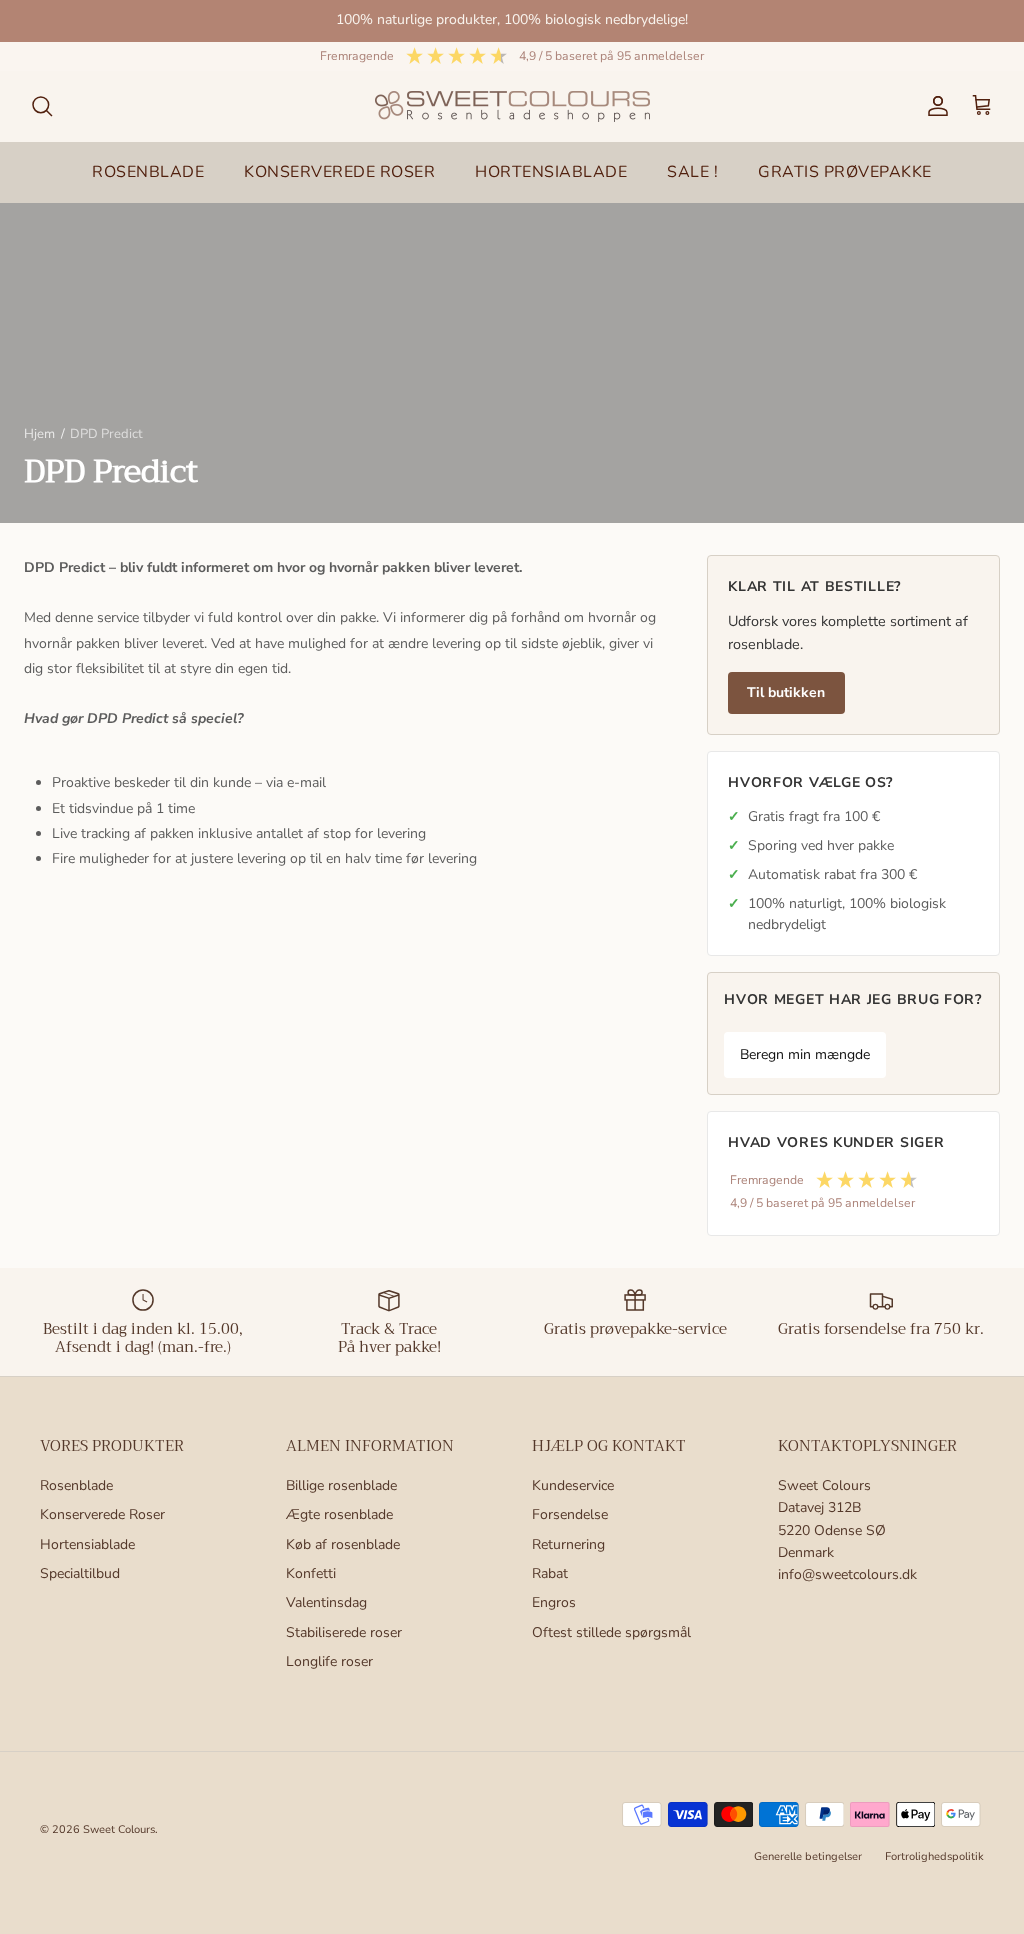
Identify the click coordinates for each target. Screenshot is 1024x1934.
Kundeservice (573, 1485)
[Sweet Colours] (512, 106)
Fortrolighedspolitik (934, 1856)
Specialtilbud (80, 1573)
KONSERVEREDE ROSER (339, 172)
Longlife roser (329, 1661)
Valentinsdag (326, 1602)
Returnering (568, 1544)
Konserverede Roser (102, 1514)
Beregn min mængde (805, 1054)
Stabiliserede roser (344, 1632)
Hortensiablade (87, 1544)
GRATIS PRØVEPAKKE (845, 172)
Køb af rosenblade (343, 1544)
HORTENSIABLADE (551, 172)
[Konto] (934, 106)
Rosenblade (76, 1485)
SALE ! (692, 172)
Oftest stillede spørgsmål (611, 1632)
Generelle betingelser (808, 1856)
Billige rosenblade (341, 1485)
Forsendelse (570, 1514)
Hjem (39, 434)
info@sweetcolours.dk (847, 1574)
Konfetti (311, 1573)
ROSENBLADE (148, 172)
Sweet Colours (119, 1829)
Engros (554, 1602)
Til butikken (786, 692)
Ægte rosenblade (339, 1514)
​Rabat (550, 1573)
